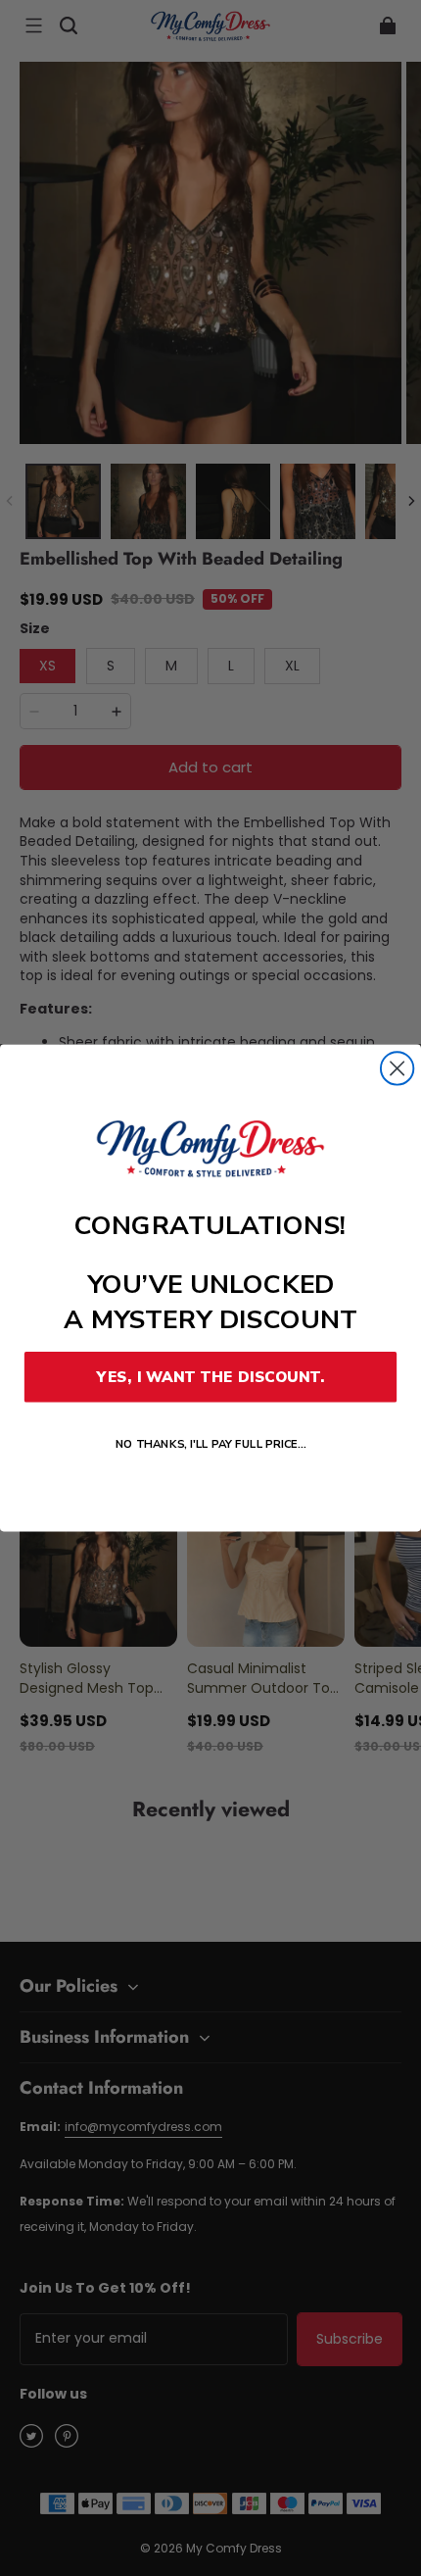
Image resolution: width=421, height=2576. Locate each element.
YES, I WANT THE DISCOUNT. (210, 1377)
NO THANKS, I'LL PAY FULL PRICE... (211, 1444)
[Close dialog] (397, 1068)
